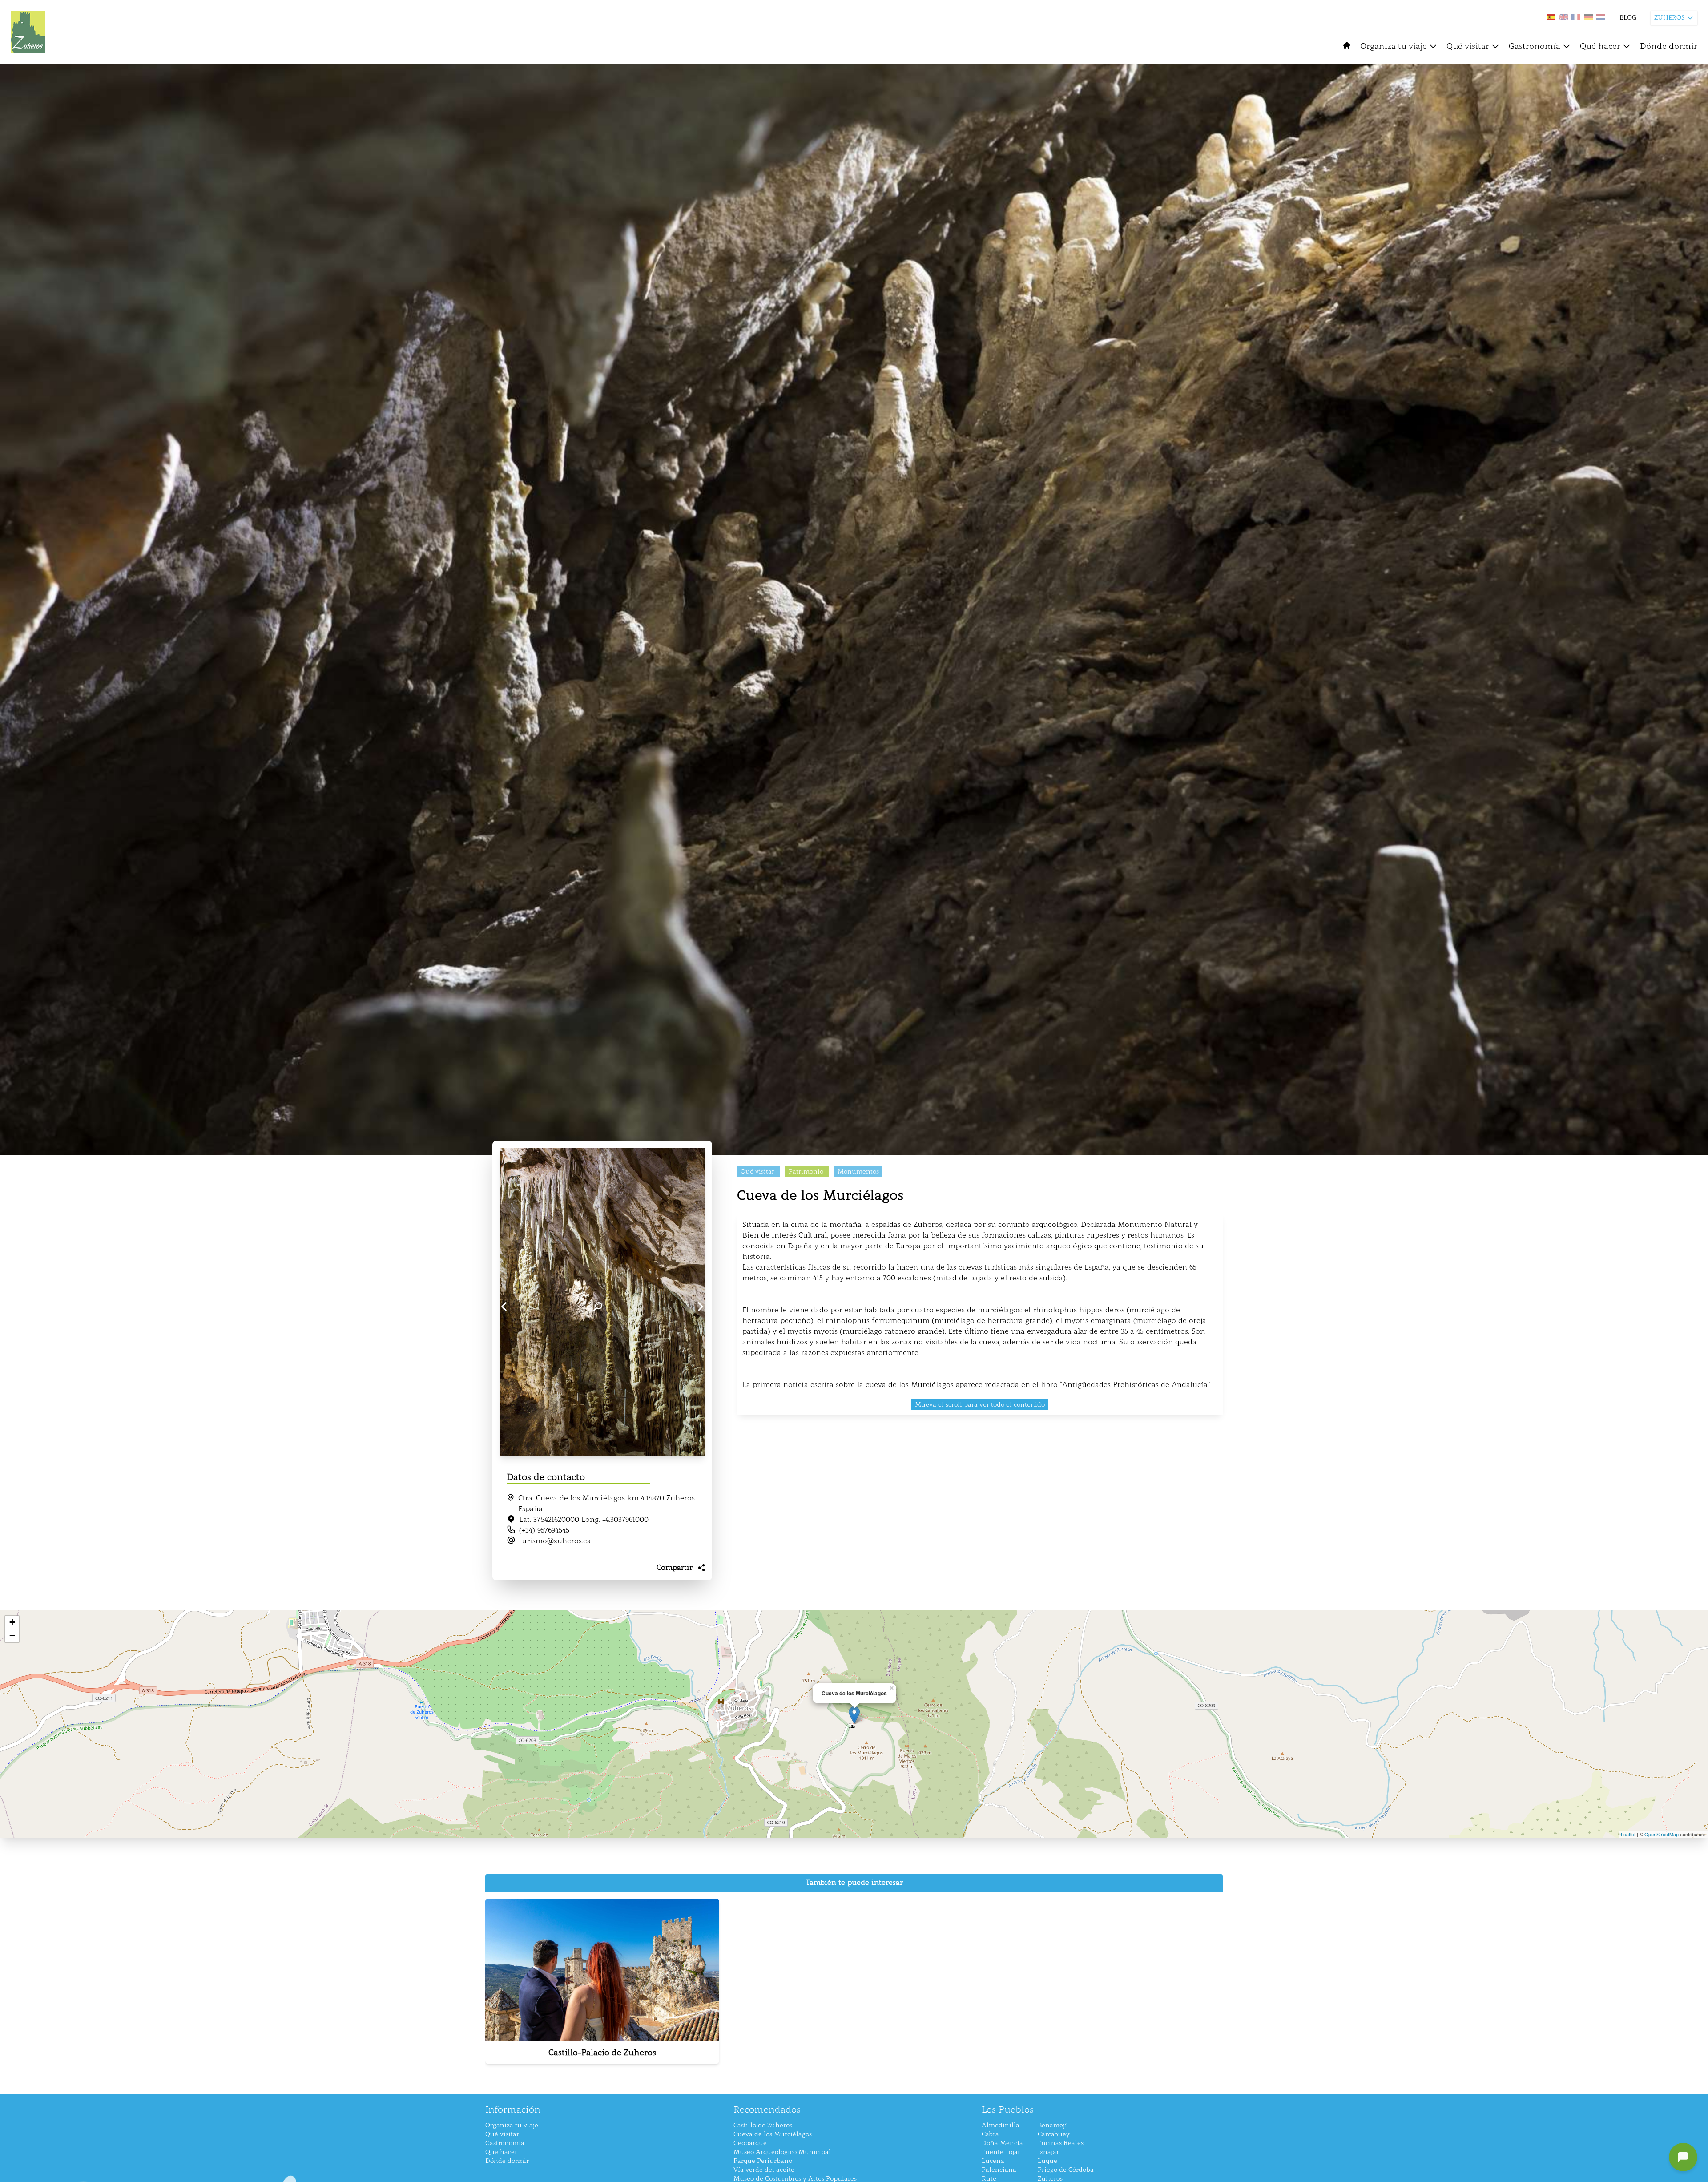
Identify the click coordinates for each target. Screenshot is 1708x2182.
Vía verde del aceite (764, 2170)
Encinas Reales (1061, 2143)
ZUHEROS (1670, 18)
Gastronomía (1535, 46)
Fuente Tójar (1001, 2152)
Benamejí (1052, 2125)
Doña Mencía (1002, 2143)
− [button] (12, 1635)
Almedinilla (1001, 2125)
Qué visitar (1468, 46)
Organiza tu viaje (1394, 46)
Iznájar (1048, 2152)
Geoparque (750, 2143)
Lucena (993, 2161)
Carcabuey (1054, 2134)
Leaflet (1628, 1834)
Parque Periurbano (763, 2161)
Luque (1047, 2161)
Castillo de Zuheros (763, 2125)
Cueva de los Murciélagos (773, 2134)
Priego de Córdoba (1066, 2170)
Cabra (990, 2134)
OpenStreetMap (1662, 1834)
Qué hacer (1600, 46)
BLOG (1628, 18)
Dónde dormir (1669, 46)
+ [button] (12, 1622)
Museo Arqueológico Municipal (782, 2152)
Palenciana (999, 2170)
